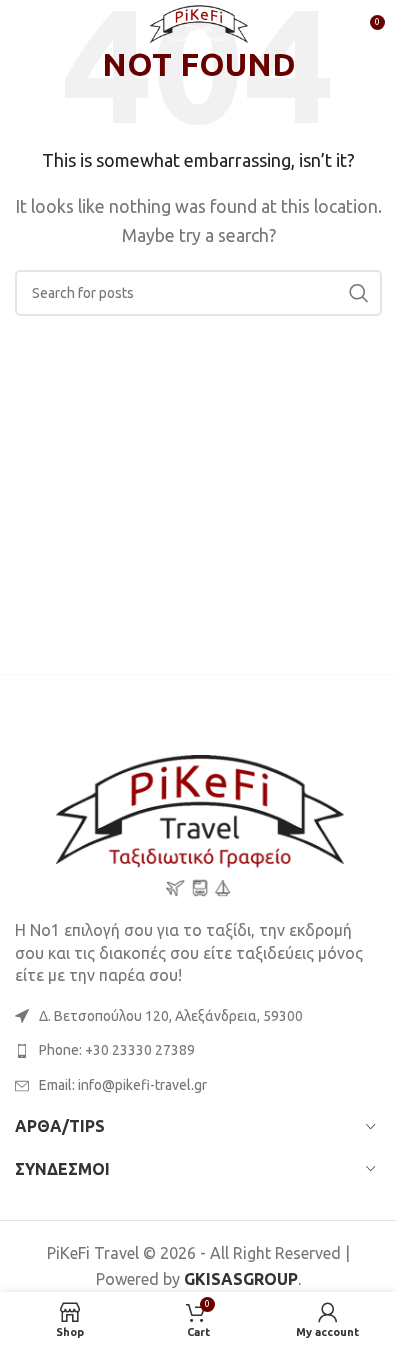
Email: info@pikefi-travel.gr (123, 1085)
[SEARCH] (359, 293)
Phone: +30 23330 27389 (117, 1050)
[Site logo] (199, 28)
